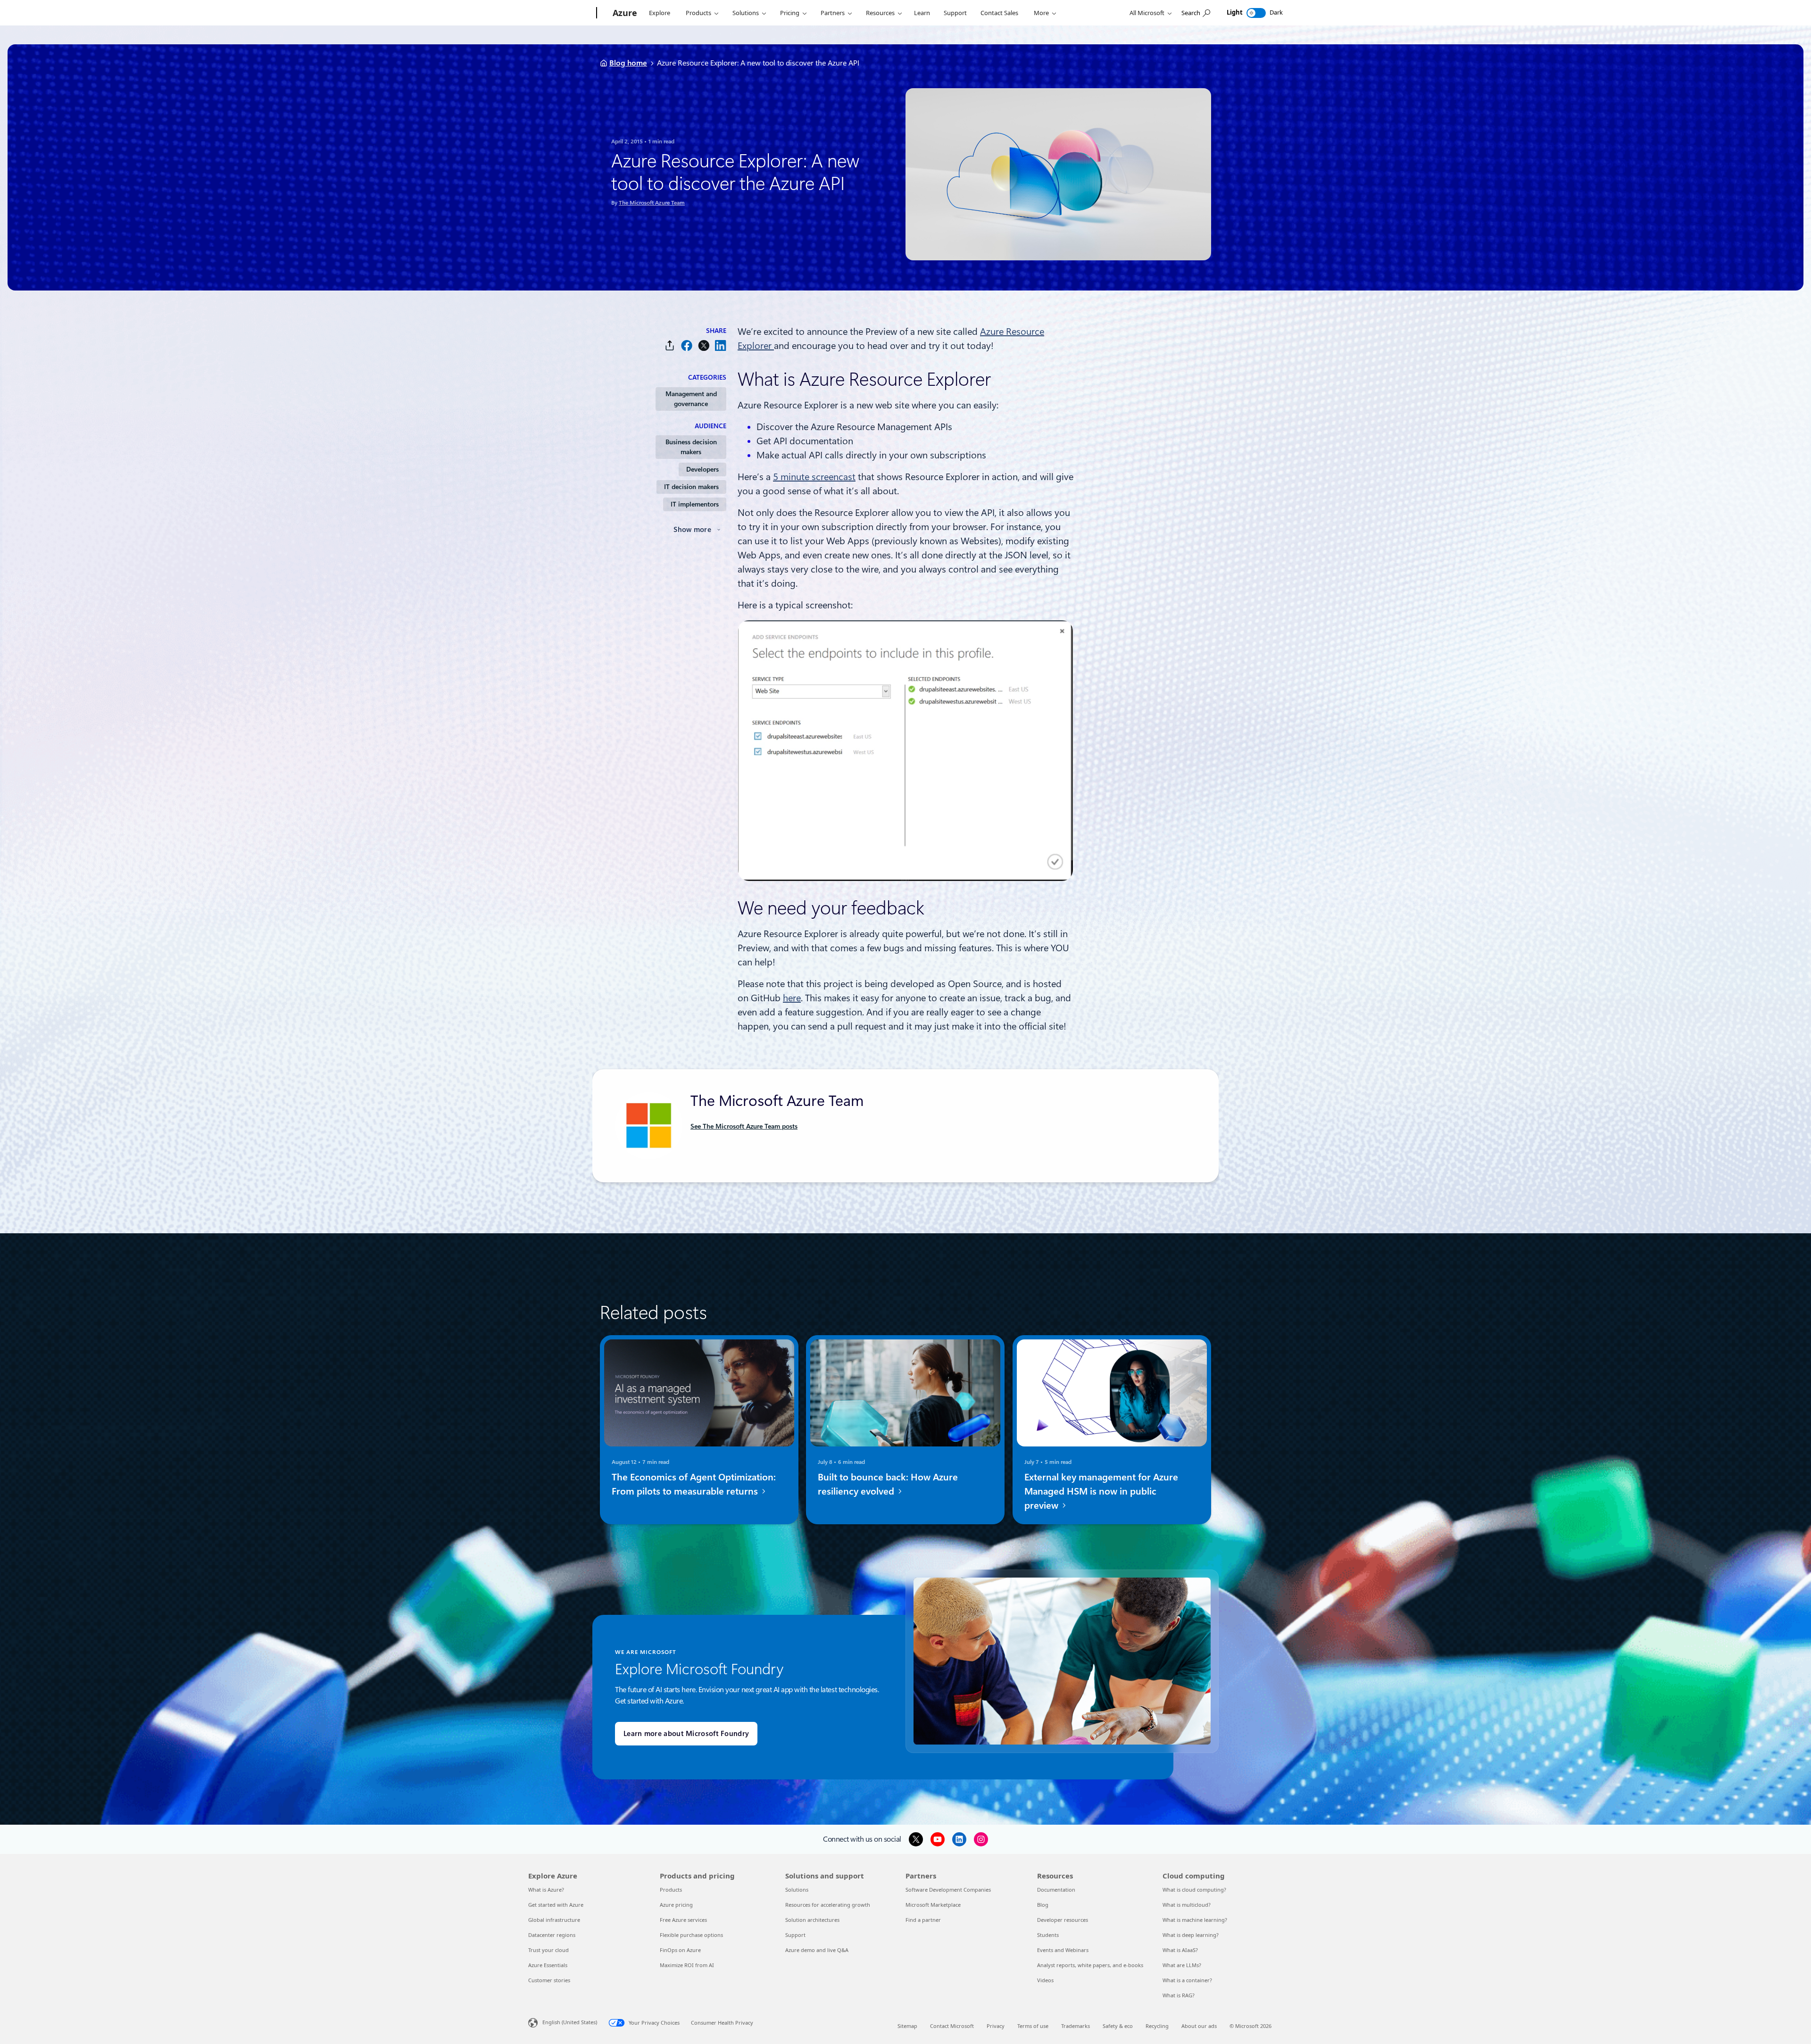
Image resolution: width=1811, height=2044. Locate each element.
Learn (922, 13)
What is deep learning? (1191, 1935)
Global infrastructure (554, 1920)
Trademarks (1076, 2026)
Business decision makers (691, 447)
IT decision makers (691, 487)
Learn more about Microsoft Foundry (686, 1734)
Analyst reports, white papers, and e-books (1090, 1965)
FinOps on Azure (680, 1950)
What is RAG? (1179, 1995)
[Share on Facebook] (687, 345)
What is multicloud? (1187, 1905)
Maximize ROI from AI (687, 1965)
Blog (1043, 1905)
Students (1048, 1935)
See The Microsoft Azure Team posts (744, 1126)
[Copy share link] (670, 345)
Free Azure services (683, 1920)
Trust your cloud (548, 1950)
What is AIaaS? (1180, 1950)
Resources (880, 13)
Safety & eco (1118, 2026)
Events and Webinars (1063, 1950)
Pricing (790, 13)
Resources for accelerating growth (828, 1905)
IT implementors (695, 504)
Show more (692, 530)
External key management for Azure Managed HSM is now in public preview (1101, 1491)
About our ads (1199, 2026)
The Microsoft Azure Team (652, 203)
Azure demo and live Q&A (817, 1950)
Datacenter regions (552, 1935)
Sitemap (907, 2026)
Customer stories (549, 1980)
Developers (702, 469)
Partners (833, 13)
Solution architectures (812, 1920)
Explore (660, 13)
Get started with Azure (556, 1905)
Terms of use (1033, 2026)
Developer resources (1063, 1920)
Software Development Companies (948, 1890)
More (1041, 13)
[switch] (1256, 13)
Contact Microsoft (952, 2026)
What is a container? (1187, 1980)
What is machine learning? (1195, 1920)
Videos (1045, 1980)
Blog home (628, 63)
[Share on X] (704, 345)
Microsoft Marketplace (933, 1905)
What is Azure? (546, 1890)
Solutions (746, 13)
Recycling (1157, 2026)
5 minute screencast (814, 477)
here (792, 998)
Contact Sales (999, 13)
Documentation (1056, 1890)
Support (955, 13)
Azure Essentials (548, 1965)
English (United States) (570, 2022)
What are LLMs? (1182, 1965)
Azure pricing (676, 1905)
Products (698, 13)
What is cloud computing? (1194, 1890)
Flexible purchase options (691, 1935)
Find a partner (923, 1920)
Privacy (996, 2026)
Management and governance (691, 399)
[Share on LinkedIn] (721, 345)
